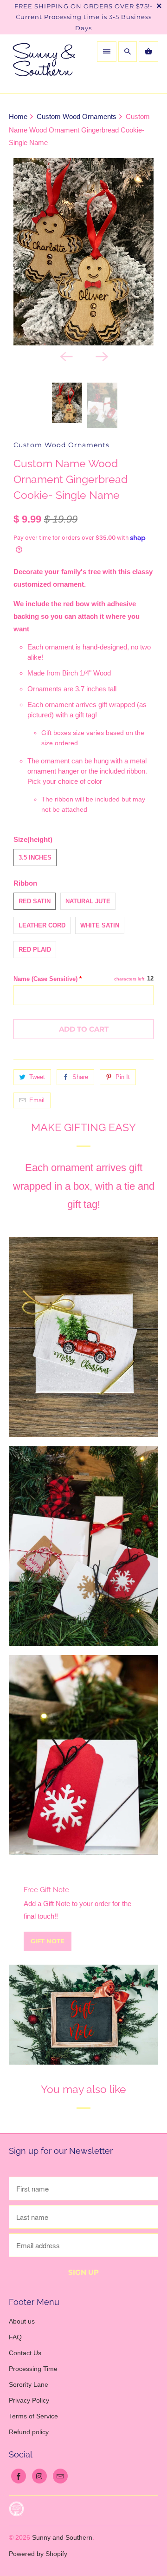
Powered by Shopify (38, 2554)
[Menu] (107, 52)
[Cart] (148, 52)
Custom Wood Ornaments (61, 445)
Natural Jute (88, 901)
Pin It (123, 1077)
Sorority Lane (29, 2384)
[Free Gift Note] (83, 2015)
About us (22, 2321)
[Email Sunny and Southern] (60, 2476)
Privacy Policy (29, 2400)
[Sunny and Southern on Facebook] (19, 2476)
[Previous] (66, 356)
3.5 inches (35, 858)
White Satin (100, 925)
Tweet (37, 1077)
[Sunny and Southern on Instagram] (39, 2476)
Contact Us (25, 2353)
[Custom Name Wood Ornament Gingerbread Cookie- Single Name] (83, 252)
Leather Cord (42, 925)
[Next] (101, 356)
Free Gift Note (46, 1890)
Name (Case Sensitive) (48, 979)
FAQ (15, 2337)
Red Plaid (35, 950)
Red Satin (35, 901)
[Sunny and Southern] (44, 64)
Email (37, 1100)
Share (80, 1077)
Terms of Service (33, 2416)
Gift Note (48, 1941)
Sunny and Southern (62, 2537)
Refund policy (29, 2432)
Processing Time (33, 2369)
